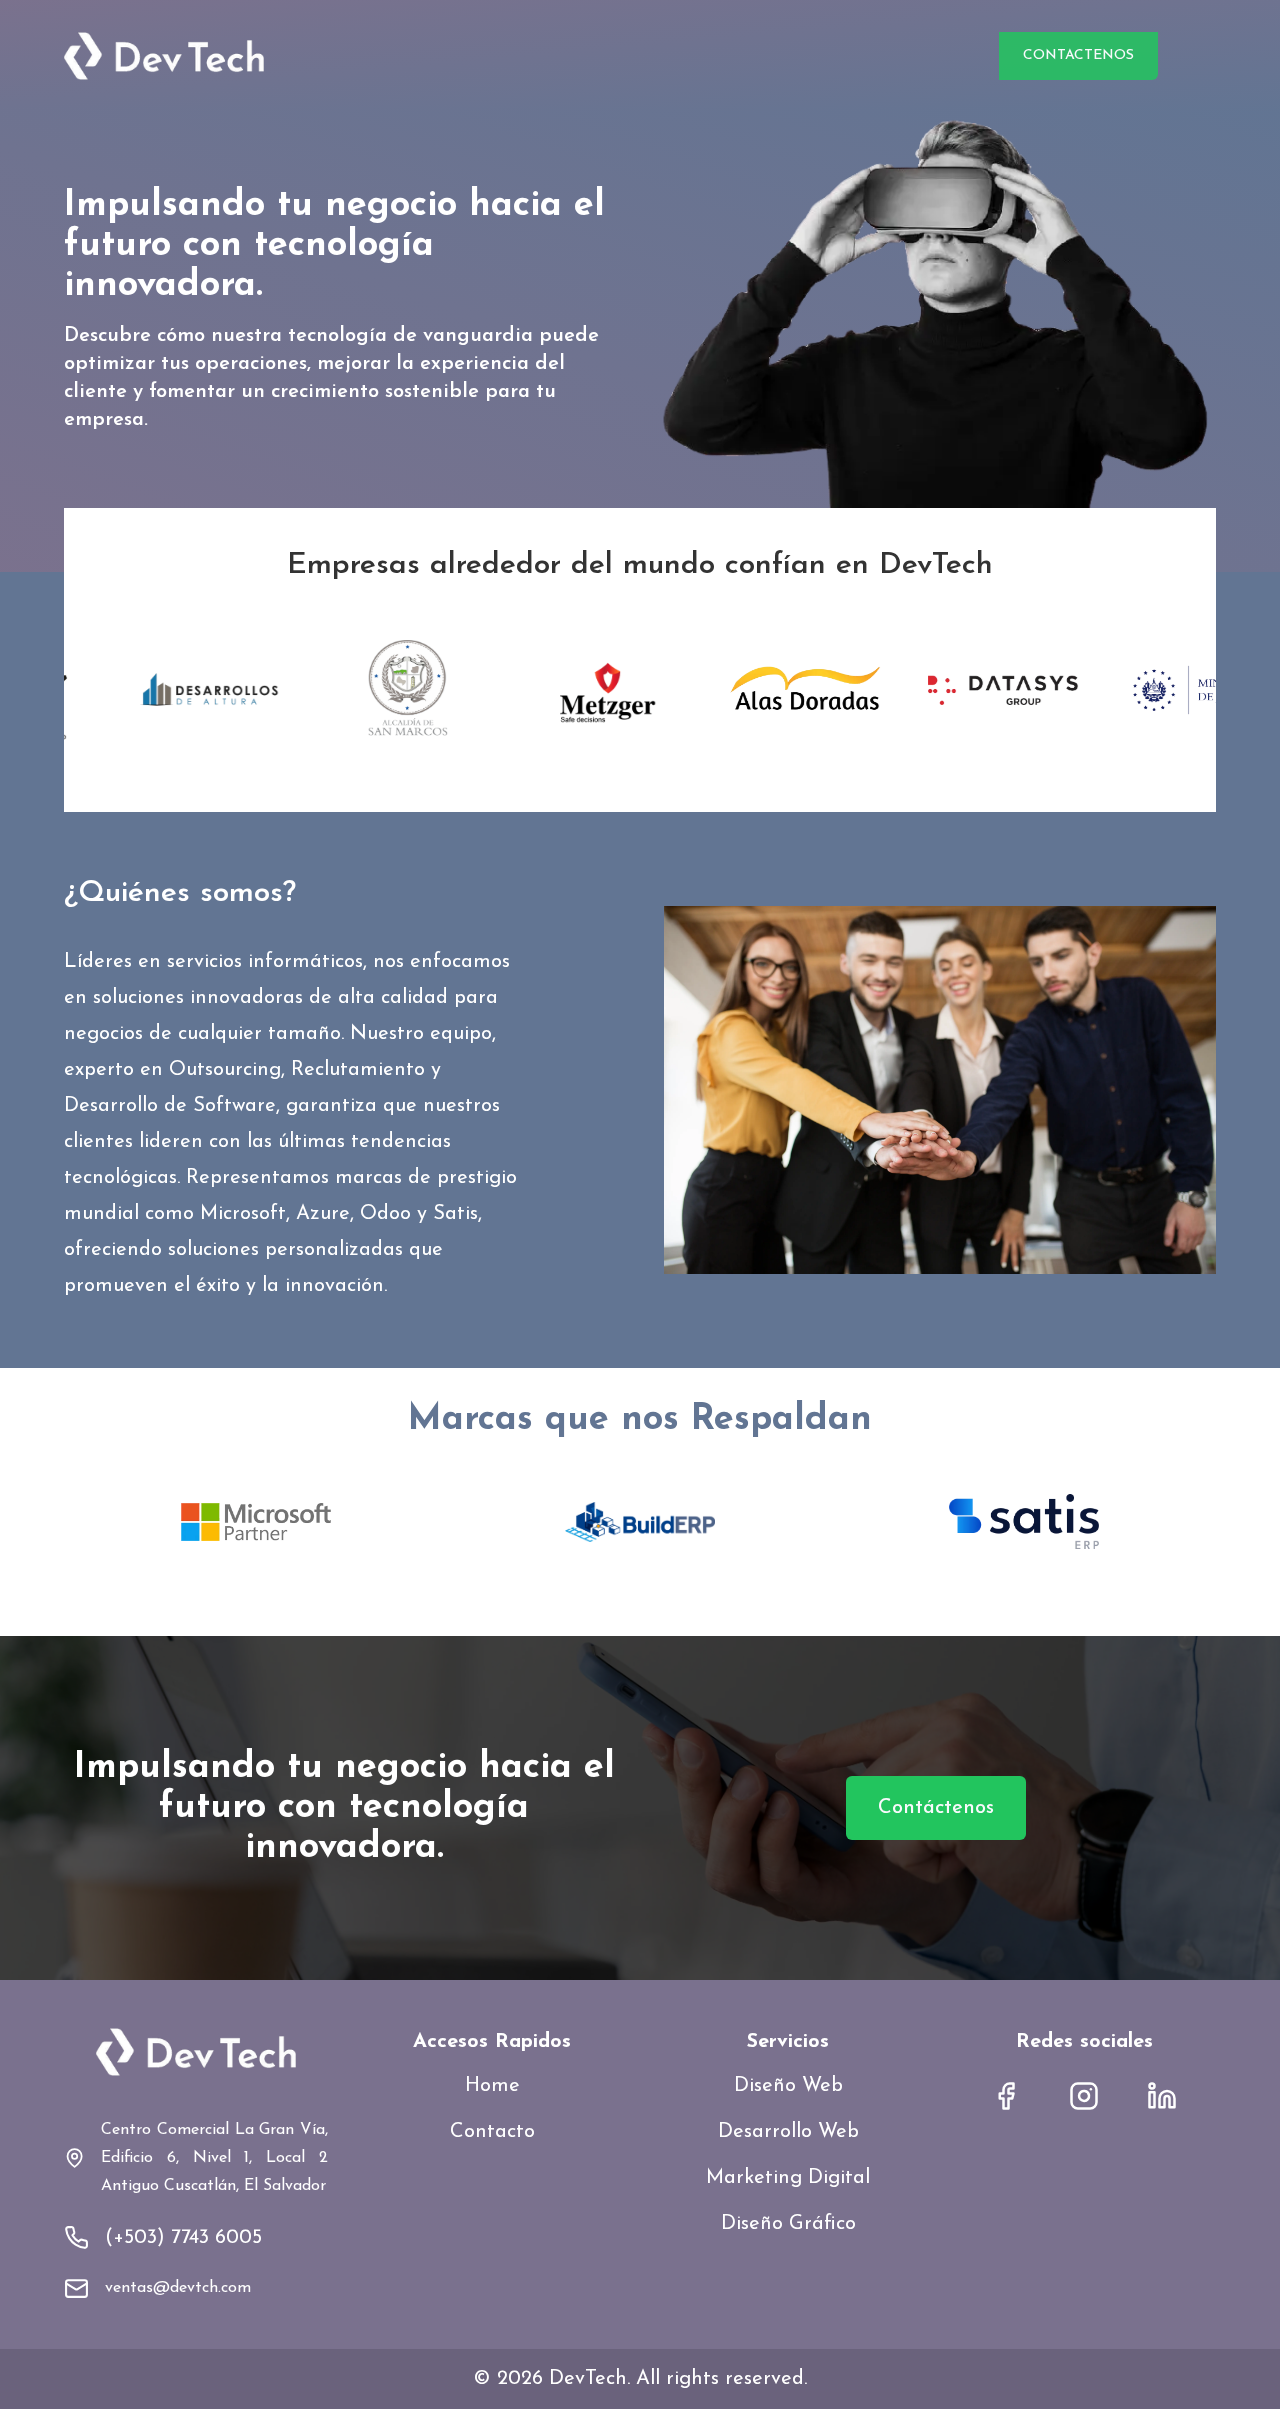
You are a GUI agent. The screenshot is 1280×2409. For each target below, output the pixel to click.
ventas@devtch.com (178, 2288)
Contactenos (1078, 55)
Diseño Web (788, 2086)
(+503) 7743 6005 (183, 2238)
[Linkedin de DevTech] (1162, 2096)
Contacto (492, 2132)
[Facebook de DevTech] (1006, 2096)
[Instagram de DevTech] (1084, 2096)
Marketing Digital (788, 2178)
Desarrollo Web (788, 2132)
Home (492, 2086)
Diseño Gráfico (788, 2224)
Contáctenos (936, 1808)
